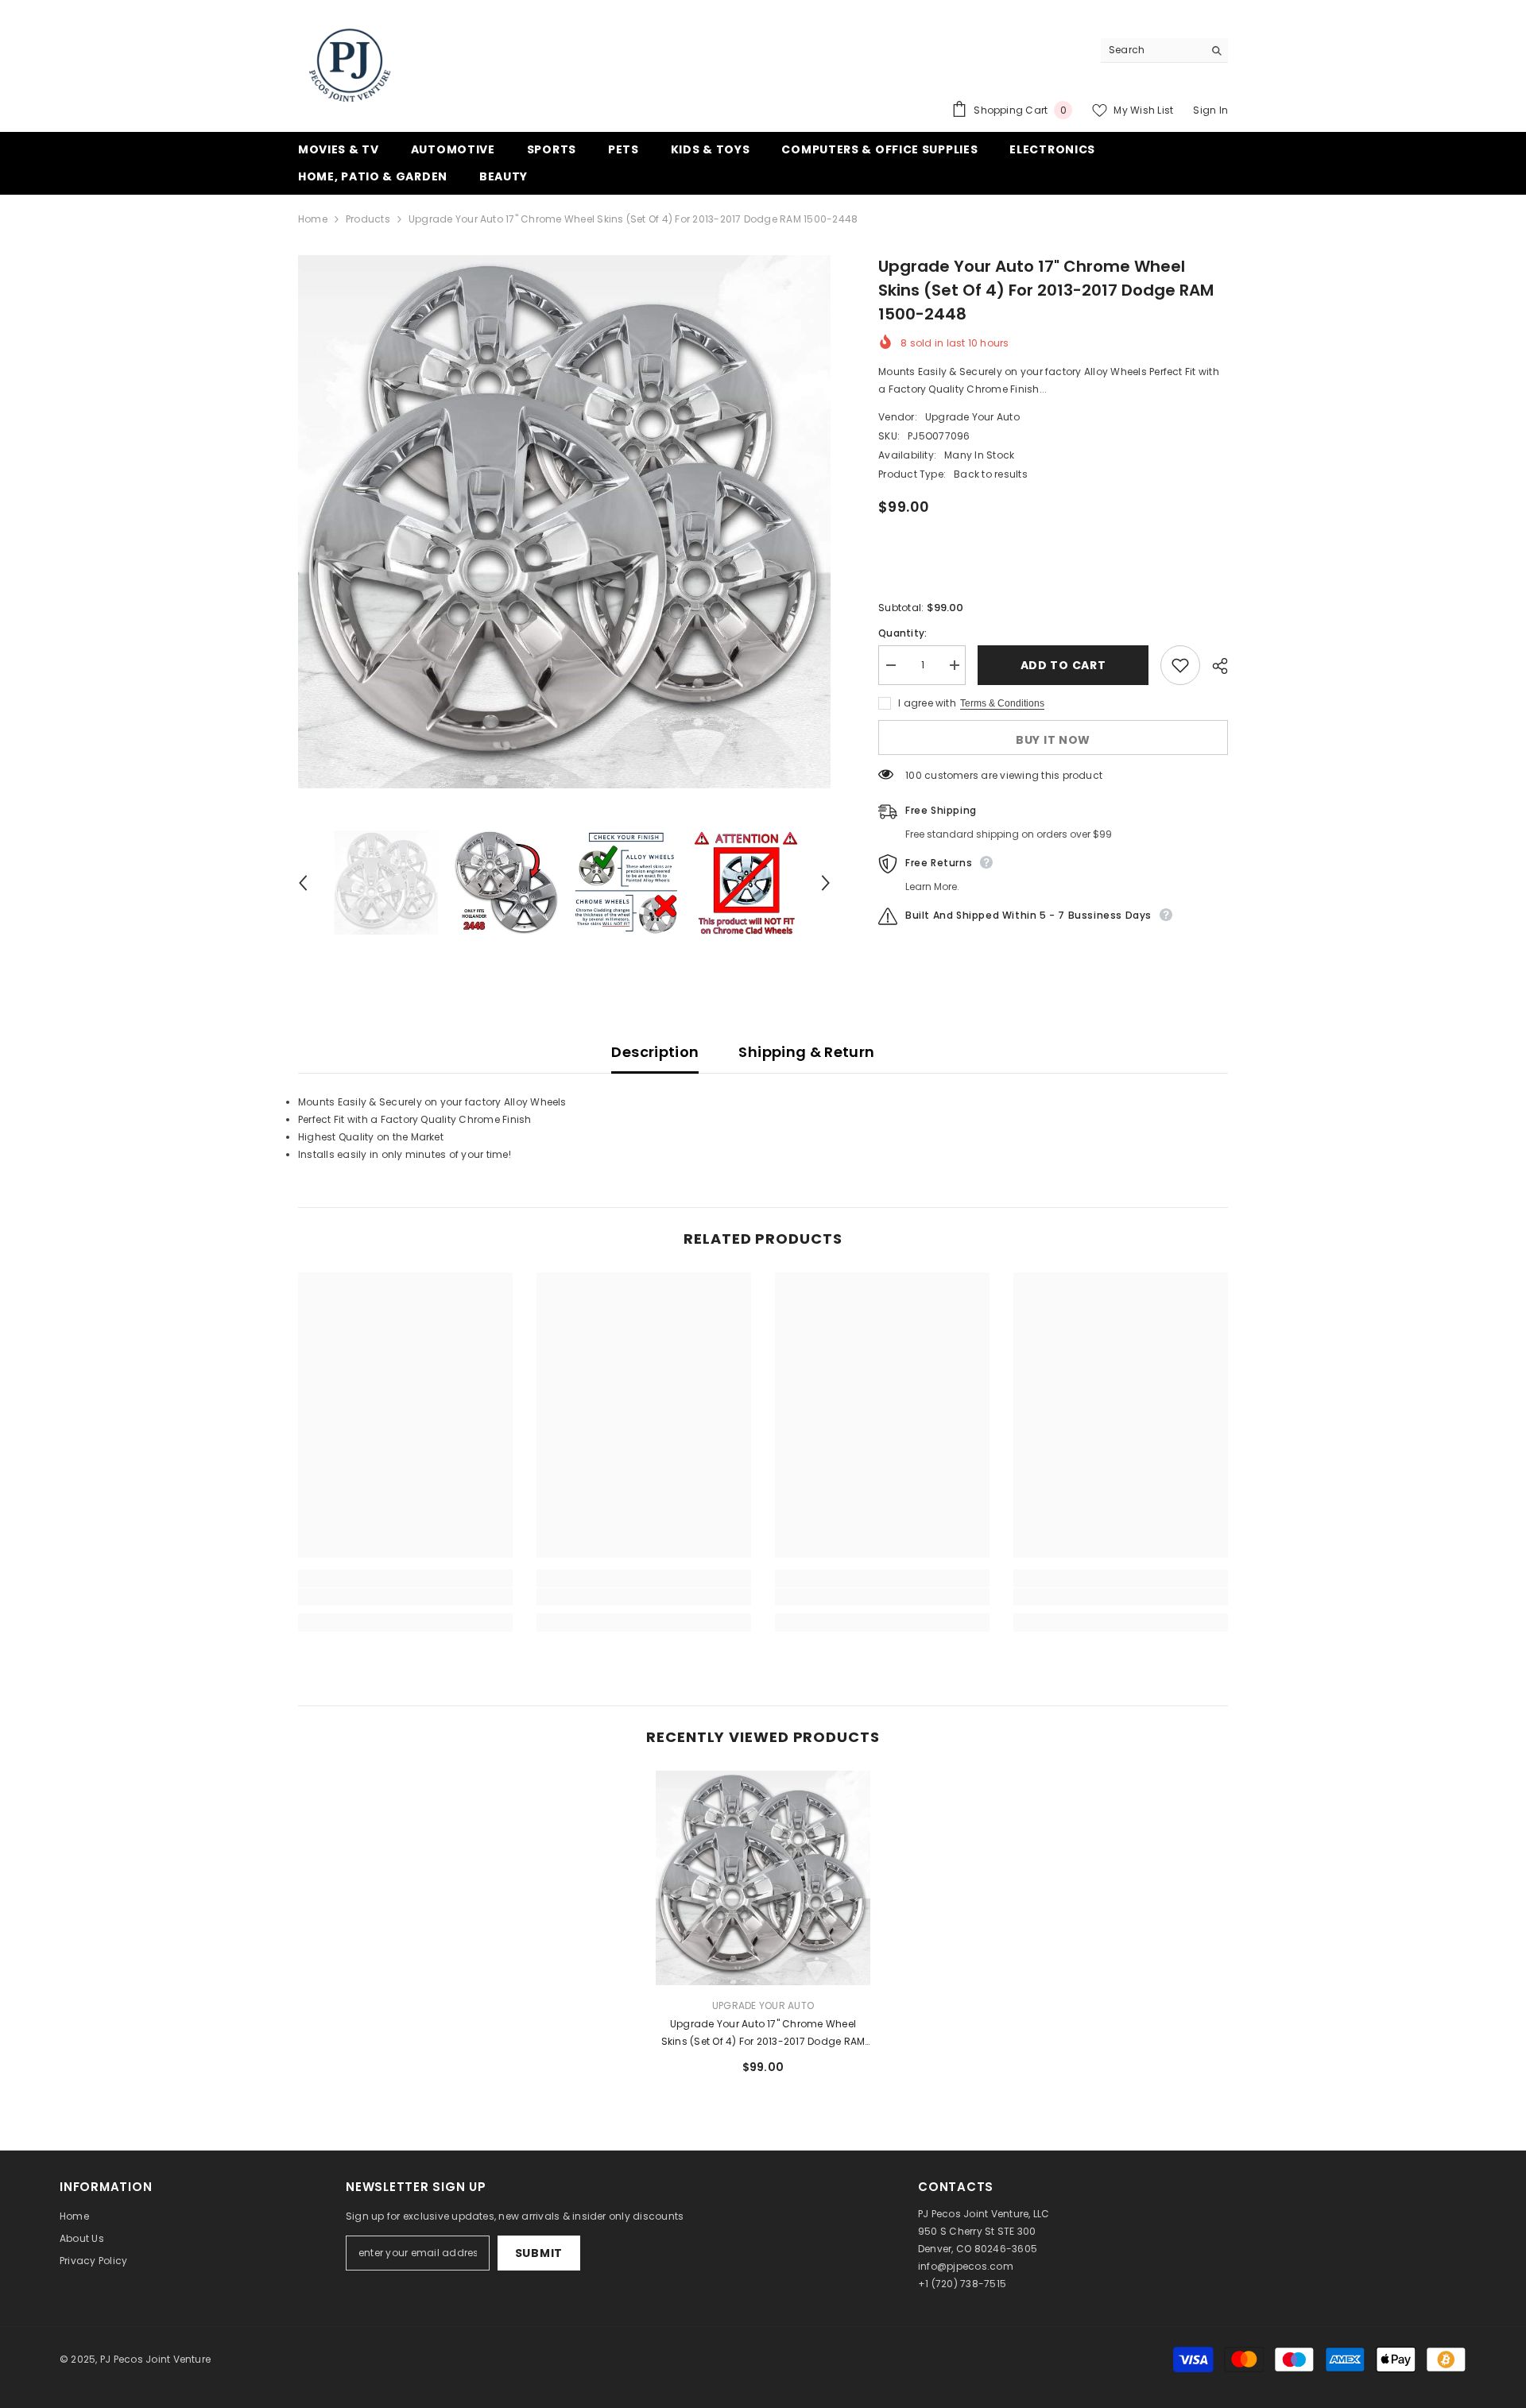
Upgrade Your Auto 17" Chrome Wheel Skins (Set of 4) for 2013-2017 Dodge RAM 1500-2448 (763, 2034)
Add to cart (1063, 665)
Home (313, 219)
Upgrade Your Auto (972, 417)
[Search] (1164, 50)
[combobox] (1152, 50)
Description (655, 1052)
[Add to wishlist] (1180, 665)
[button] (303, 883)
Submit (539, 2253)
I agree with (927, 703)
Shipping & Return (806, 1052)
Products (368, 219)
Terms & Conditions (1002, 703)
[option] (565, 522)
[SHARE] (1214, 666)
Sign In (1210, 110)
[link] (405, 1597)
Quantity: (902, 633)
